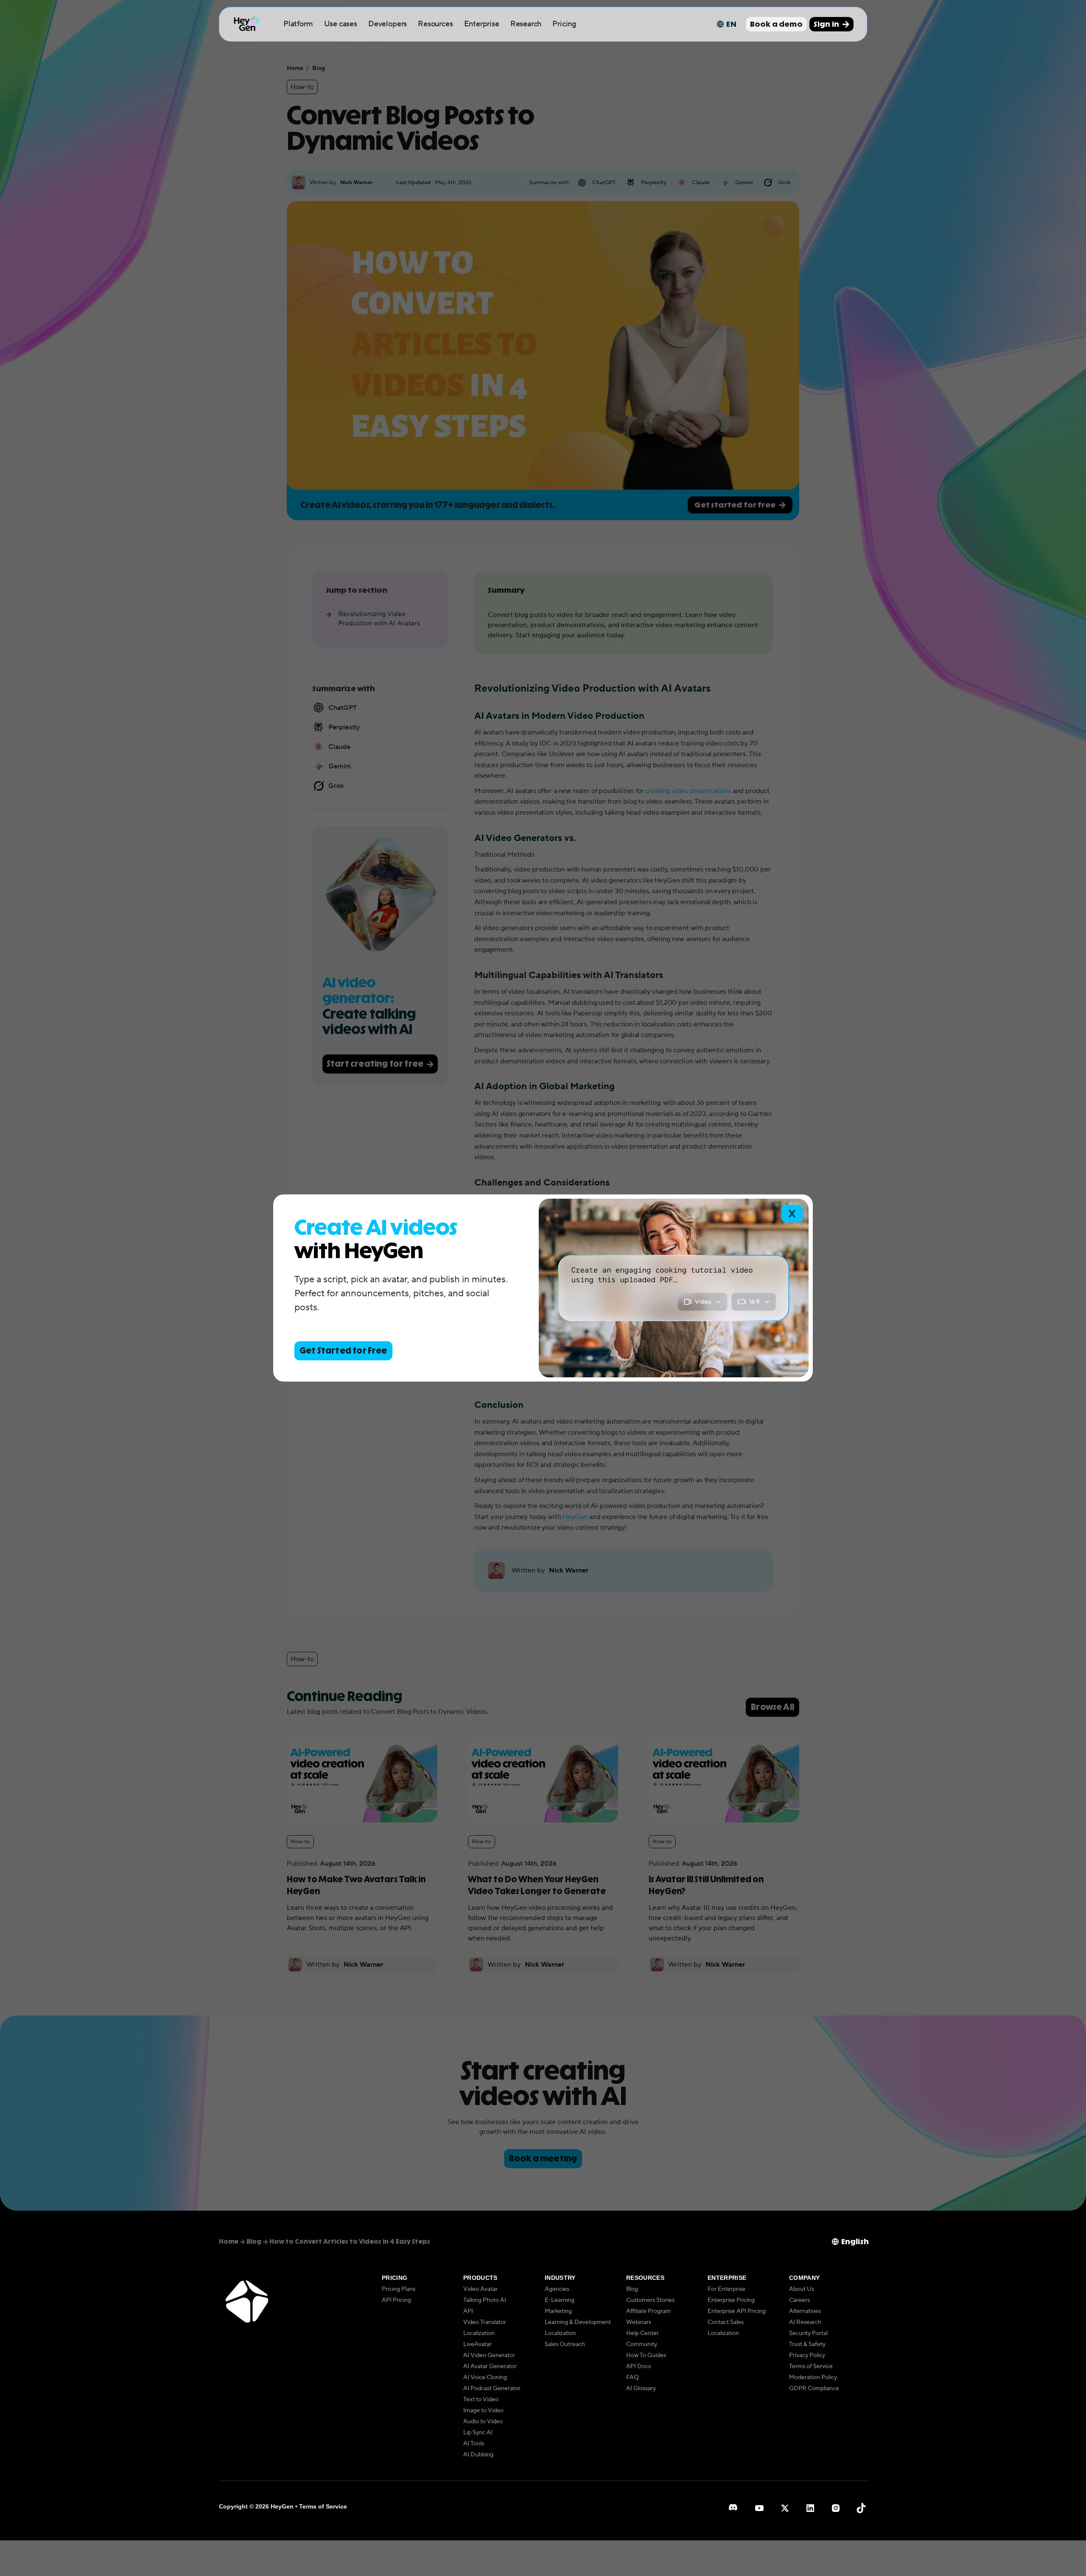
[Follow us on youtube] (759, 2508)
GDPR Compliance (814, 2388)
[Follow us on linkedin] (810, 2508)
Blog (632, 2289)
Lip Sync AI (478, 2433)
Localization (479, 2333)
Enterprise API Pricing (737, 2311)
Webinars (639, 2322)
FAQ (633, 2377)
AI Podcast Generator (492, 2388)
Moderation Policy (813, 2377)
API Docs (638, 2366)
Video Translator (485, 2322)
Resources (435, 24)
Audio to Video (483, 2422)
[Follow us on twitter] (785, 2508)
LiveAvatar (477, 2344)
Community (642, 2344)
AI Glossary (641, 2388)
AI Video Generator (489, 2355)
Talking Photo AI (485, 2300)
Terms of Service (811, 2366)
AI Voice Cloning (485, 2377)
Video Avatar (480, 2289)
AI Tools (474, 2444)
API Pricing (396, 2300)
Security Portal (808, 2333)
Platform (298, 24)
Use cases (341, 24)
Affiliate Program (648, 2311)
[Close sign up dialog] (792, 1214)
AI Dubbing (478, 2455)
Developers (388, 24)
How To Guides (646, 2355)
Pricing (564, 24)
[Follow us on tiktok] (861, 2508)
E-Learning (560, 2300)
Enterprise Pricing (731, 2300)
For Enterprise (726, 2289)
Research (526, 24)
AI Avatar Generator (490, 2366)
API (468, 2311)
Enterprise (482, 24)
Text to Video (481, 2399)
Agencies (557, 2289)
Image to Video (483, 2411)
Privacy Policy (807, 2355)
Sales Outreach (565, 2344)
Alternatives (805, 2311)
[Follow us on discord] (734, 2508)
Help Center (642, 2333)
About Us (802, 2289)
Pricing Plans (399, 2289)
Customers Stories (650, 2300)
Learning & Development (578, 2322)
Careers (799, 2300)
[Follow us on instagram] (836, 2508)
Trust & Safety (807, 2344)
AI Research (805, 2322)
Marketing (558, 2311)
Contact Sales (726, 2322)
